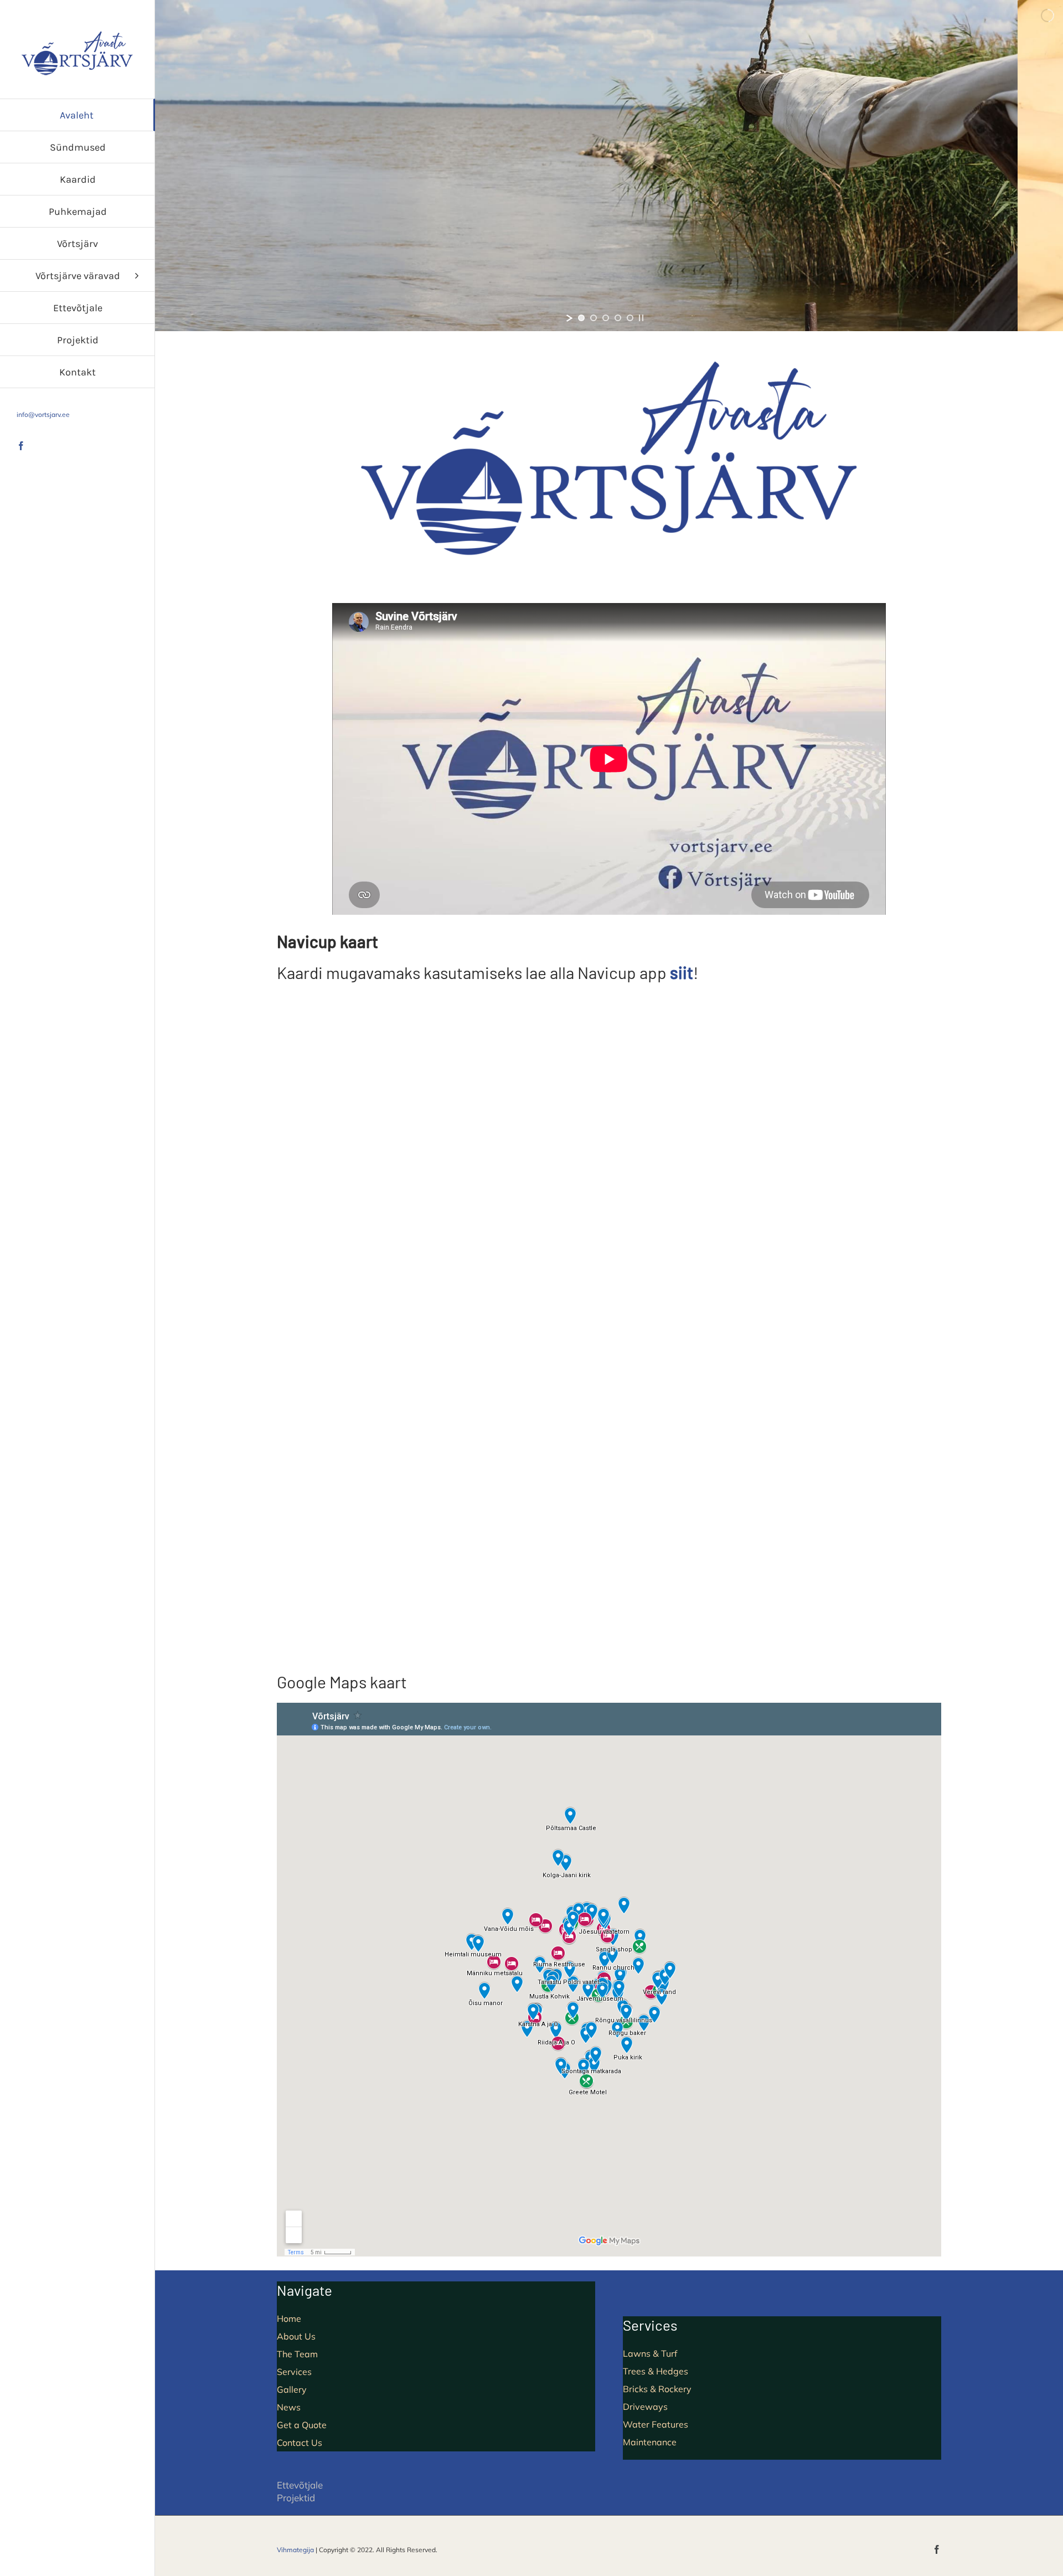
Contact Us (300, 2443)
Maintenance (650, 2442)
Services (294, 2372)
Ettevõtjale (300, 2485)
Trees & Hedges (656, 2371)
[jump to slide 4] (618, 318)
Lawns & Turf (650, 2353)
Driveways (645, 2407)
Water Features (656, 2424)
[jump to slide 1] (581, 318)
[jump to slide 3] (606, 318)
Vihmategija (295, 2550)
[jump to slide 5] (630, 318)
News (289, 2407)
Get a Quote (302, 2425)
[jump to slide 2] (594, 318)
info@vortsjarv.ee (43, 414)
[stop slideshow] (641, 318)
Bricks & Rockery (657, 2389)
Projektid (296, 2498)
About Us (296, 2336)
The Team (297, 2354)
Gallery (292, 2389)
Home (289, 2319)
